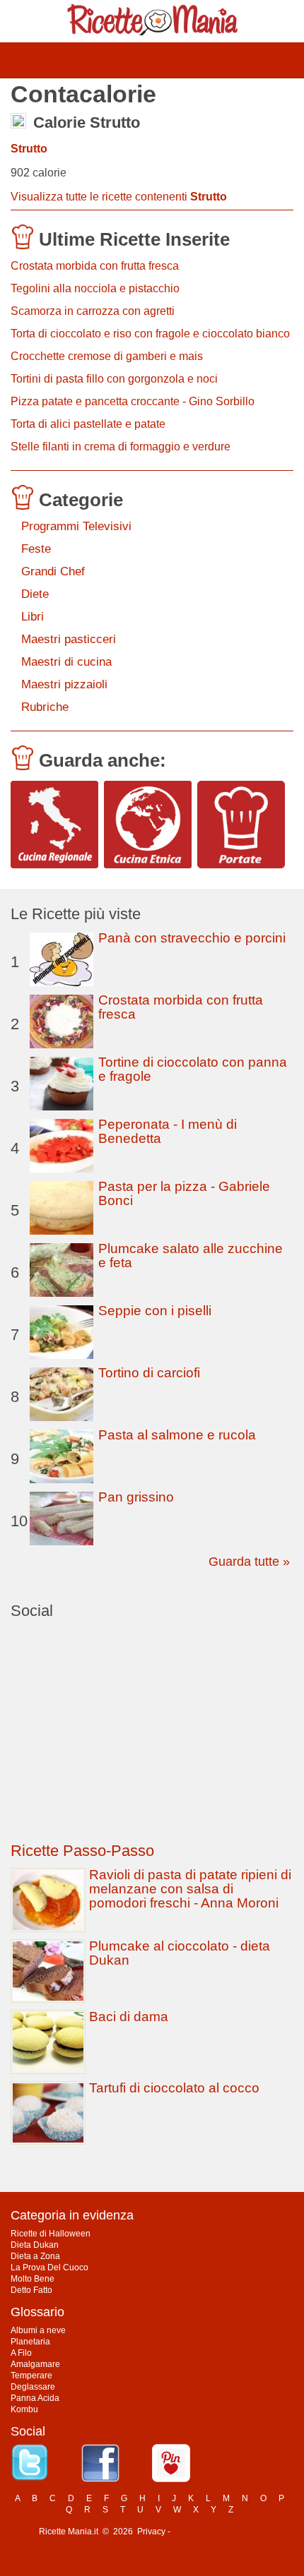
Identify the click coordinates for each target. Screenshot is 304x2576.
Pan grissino (136, 1497)
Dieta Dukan (35, 2245)
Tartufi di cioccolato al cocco (174, 2088)
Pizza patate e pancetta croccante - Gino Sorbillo (133, 401)
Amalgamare (35, 2364)
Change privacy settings (219, 2532)
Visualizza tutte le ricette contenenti (119, 197)
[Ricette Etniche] (148, 825)
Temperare (31, 2376)
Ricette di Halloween (51, 2234)
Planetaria (30, 2342)
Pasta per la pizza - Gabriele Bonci (184, 1193)
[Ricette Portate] (241, 825)
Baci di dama (129, 2017)
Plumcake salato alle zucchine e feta (191, 1256)
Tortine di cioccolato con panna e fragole (193, 1069)
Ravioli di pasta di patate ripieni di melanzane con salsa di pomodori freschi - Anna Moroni (190, 1889)
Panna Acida (35, 2398)
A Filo (21, 2353)
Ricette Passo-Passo (82, 1851)
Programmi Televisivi (76, 526)
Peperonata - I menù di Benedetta (168, 1131)
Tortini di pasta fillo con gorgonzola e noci (114, 379)
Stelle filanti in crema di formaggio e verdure (121, 447)
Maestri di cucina (66, 662)
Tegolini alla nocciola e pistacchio (95, 288)
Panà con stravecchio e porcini (192, 938)
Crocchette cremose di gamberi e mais (107, 356)
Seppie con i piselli (155, 1311)
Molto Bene (33, 2279)
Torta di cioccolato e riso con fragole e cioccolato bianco (150, 334)
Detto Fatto (31, 2290)
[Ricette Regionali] (54, 825)
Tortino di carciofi (149, 1373)
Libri (33, 617)
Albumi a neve (38, 2330)
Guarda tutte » (249, 1562)
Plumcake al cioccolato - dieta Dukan (180, 1953)
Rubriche (45, 707)
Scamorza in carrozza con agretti (93, 311)
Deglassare (33, 2387)
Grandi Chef (53, 571)
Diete (35, 594)
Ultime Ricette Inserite (134, 239)
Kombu (24, 2409)
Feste (36, 549)
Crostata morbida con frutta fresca (95, 266)
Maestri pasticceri (69, 639)
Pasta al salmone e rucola (177, 1435)
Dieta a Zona (35, 2256)
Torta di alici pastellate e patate (88, 424)
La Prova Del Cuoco (49, 2268)
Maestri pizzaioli (64, 684)
